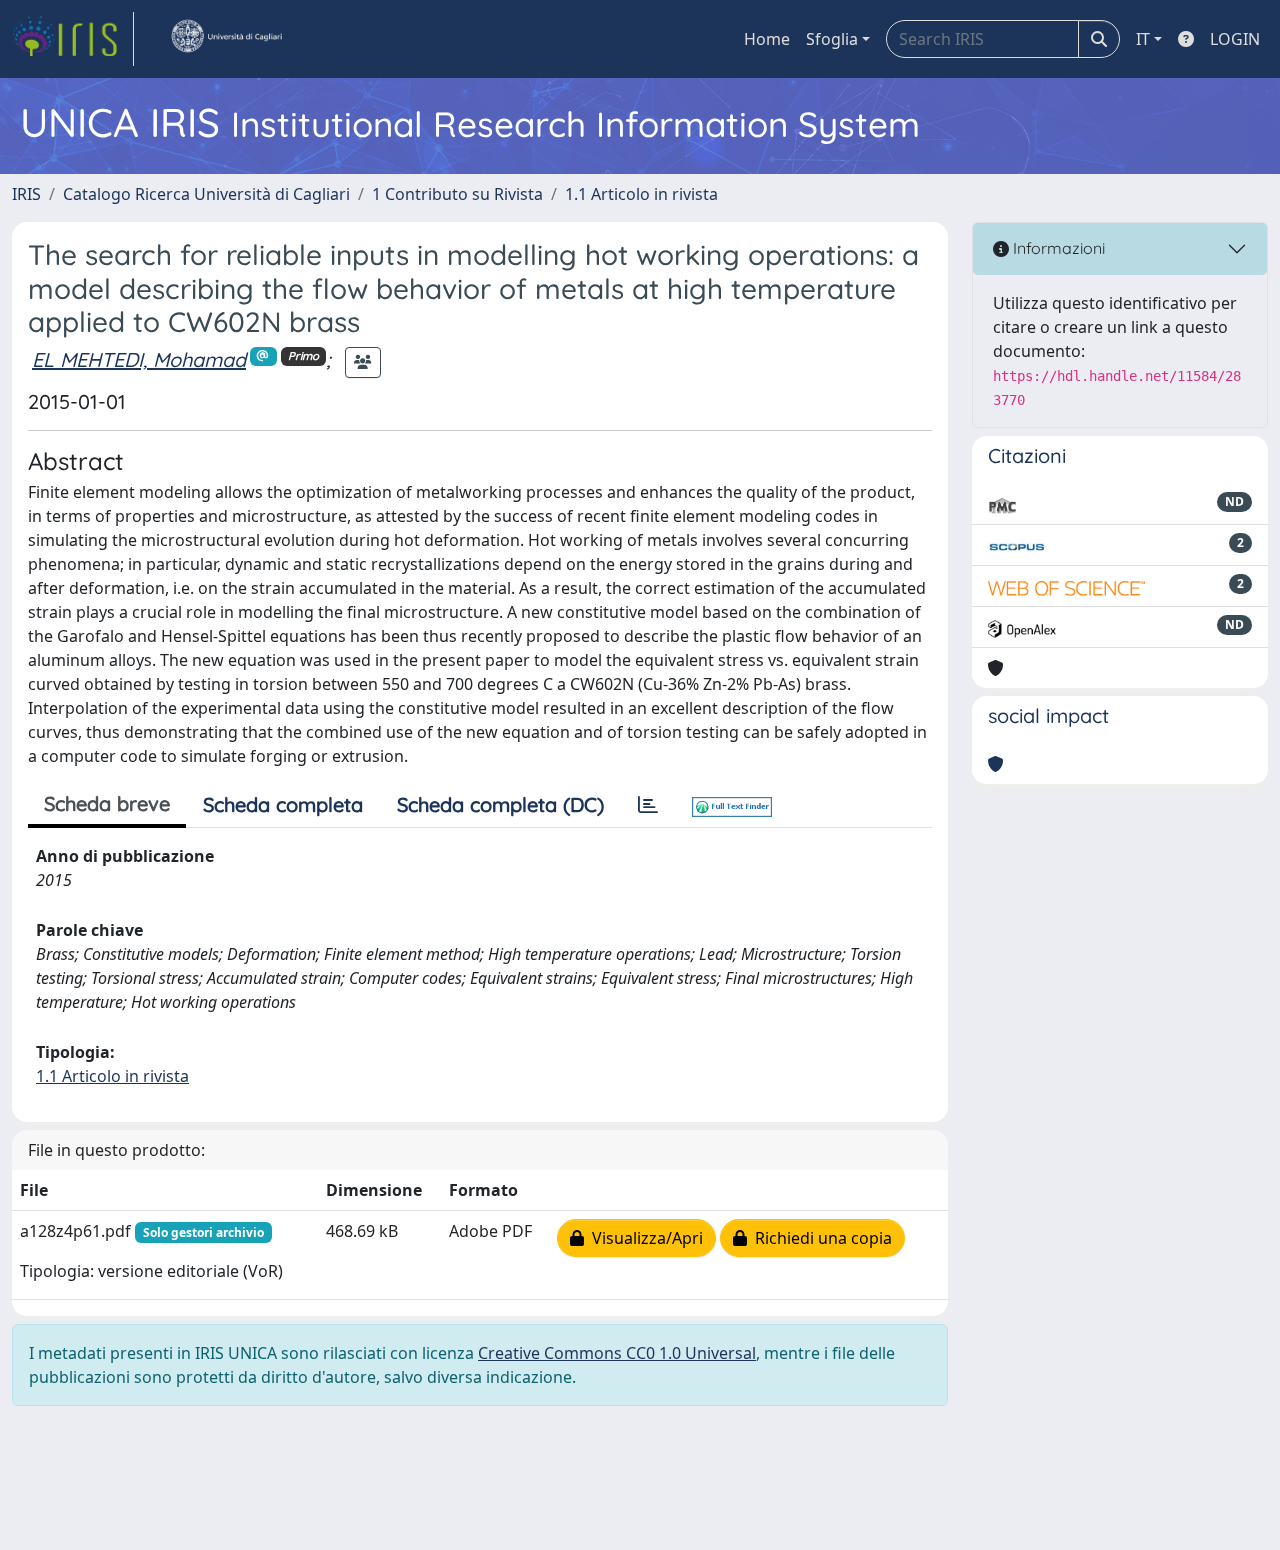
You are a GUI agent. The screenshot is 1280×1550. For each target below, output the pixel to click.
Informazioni (1057, 248)
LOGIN (1235, 39)
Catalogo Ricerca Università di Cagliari (206, 194)
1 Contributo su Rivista (457, 194)
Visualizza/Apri (643, 1238)
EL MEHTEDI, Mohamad (139, 359)
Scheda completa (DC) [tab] (500, 804)
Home (767, 39)
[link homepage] (73, 39)
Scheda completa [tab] (283, 804)
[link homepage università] (226, 39)
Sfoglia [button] (832, 39)
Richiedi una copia (819, 1238)
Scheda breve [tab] (107, 803)
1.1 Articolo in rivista (641, 194)
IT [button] (1143, 39)
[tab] (648, 805)
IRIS (26, 194)
